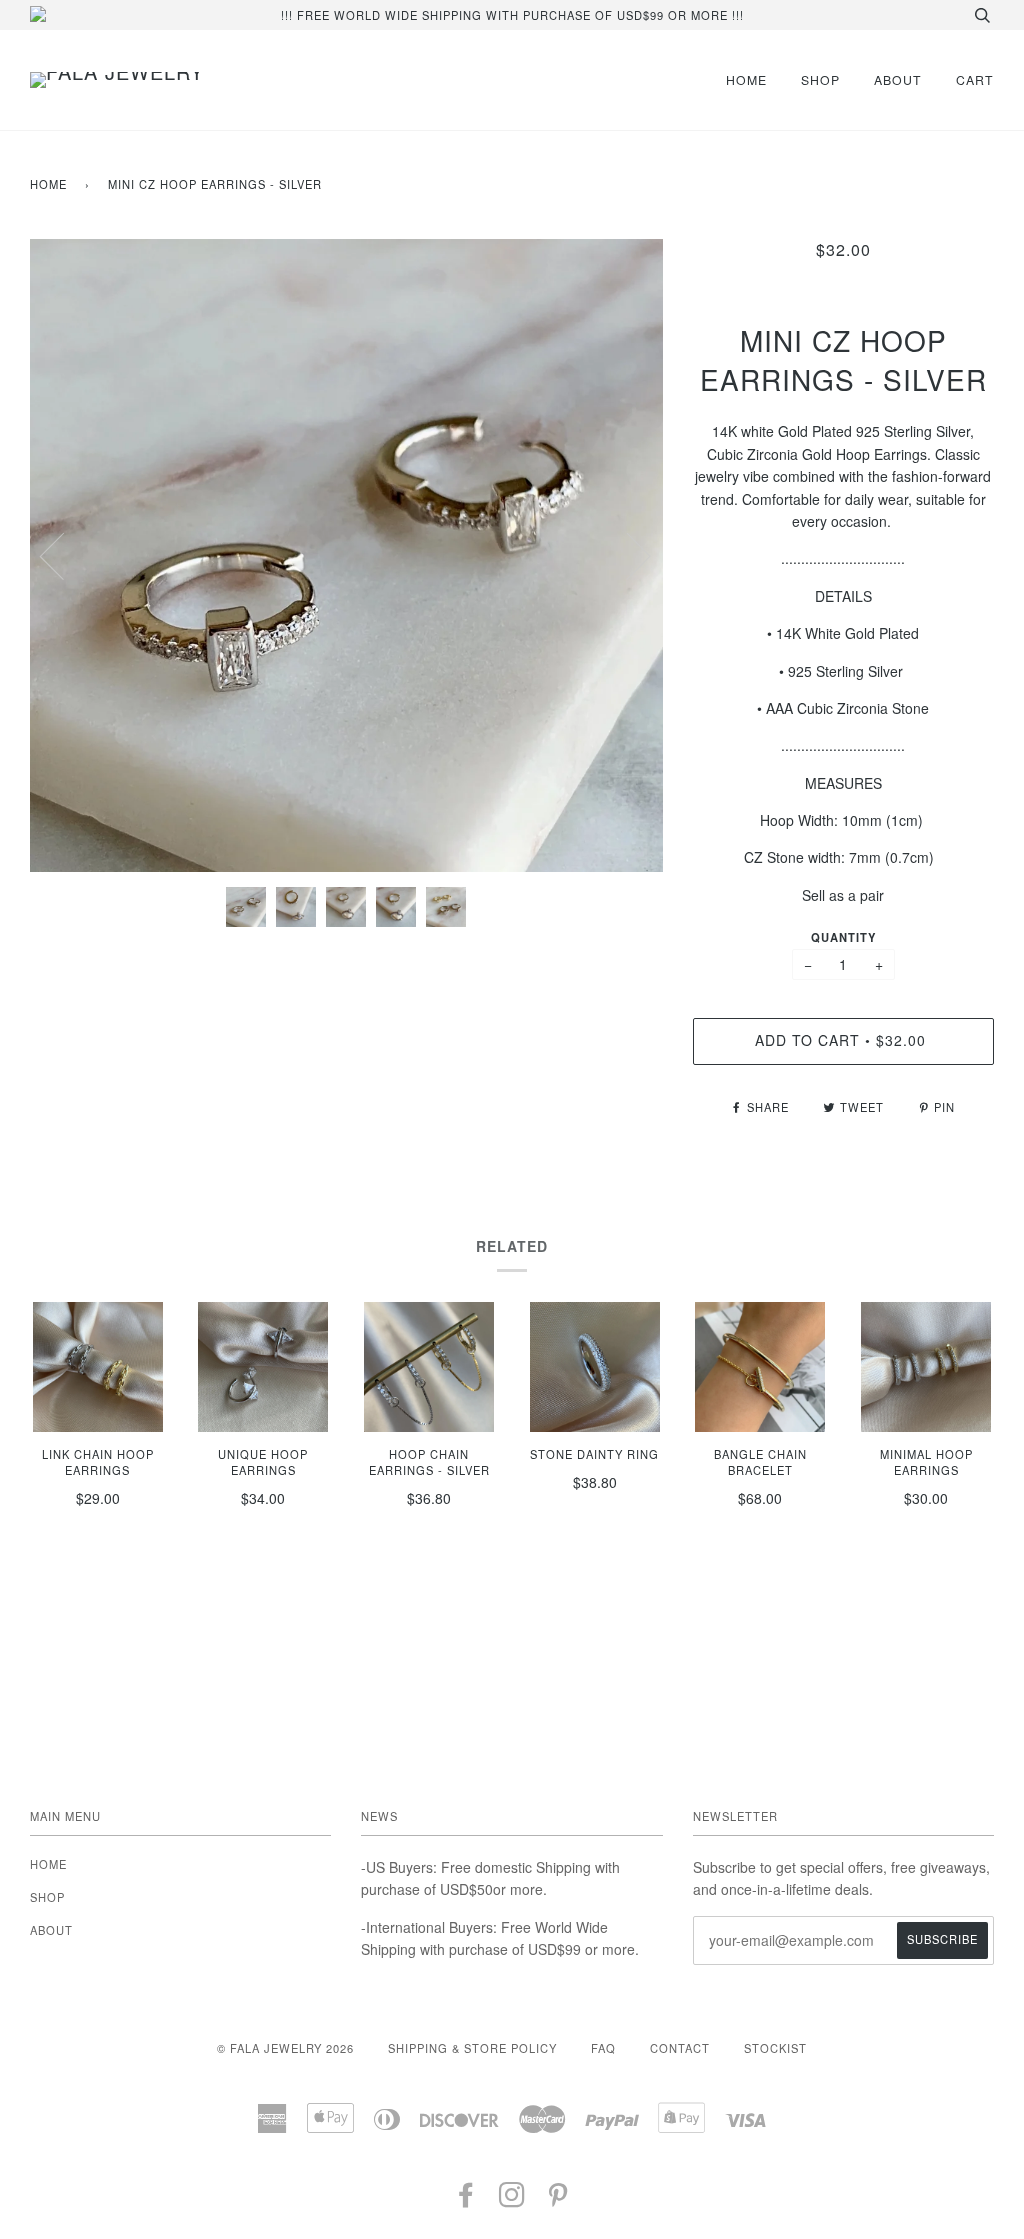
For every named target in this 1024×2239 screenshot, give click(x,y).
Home (48, 184)
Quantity (843, 937)
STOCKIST (775, 2048)
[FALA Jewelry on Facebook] (466, 2200)
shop (820, 79)
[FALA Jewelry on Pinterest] (558, 2200)
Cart (975, 79)
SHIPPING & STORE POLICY (472, 2048)
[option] (346, 555)
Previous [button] (64, 555)
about (898, 79)
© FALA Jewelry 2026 (285, 2048)
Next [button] (626, 555)
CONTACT (680, 2048)
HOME (746, 79)
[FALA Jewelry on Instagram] (512, 2200)
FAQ (603, 2048)
